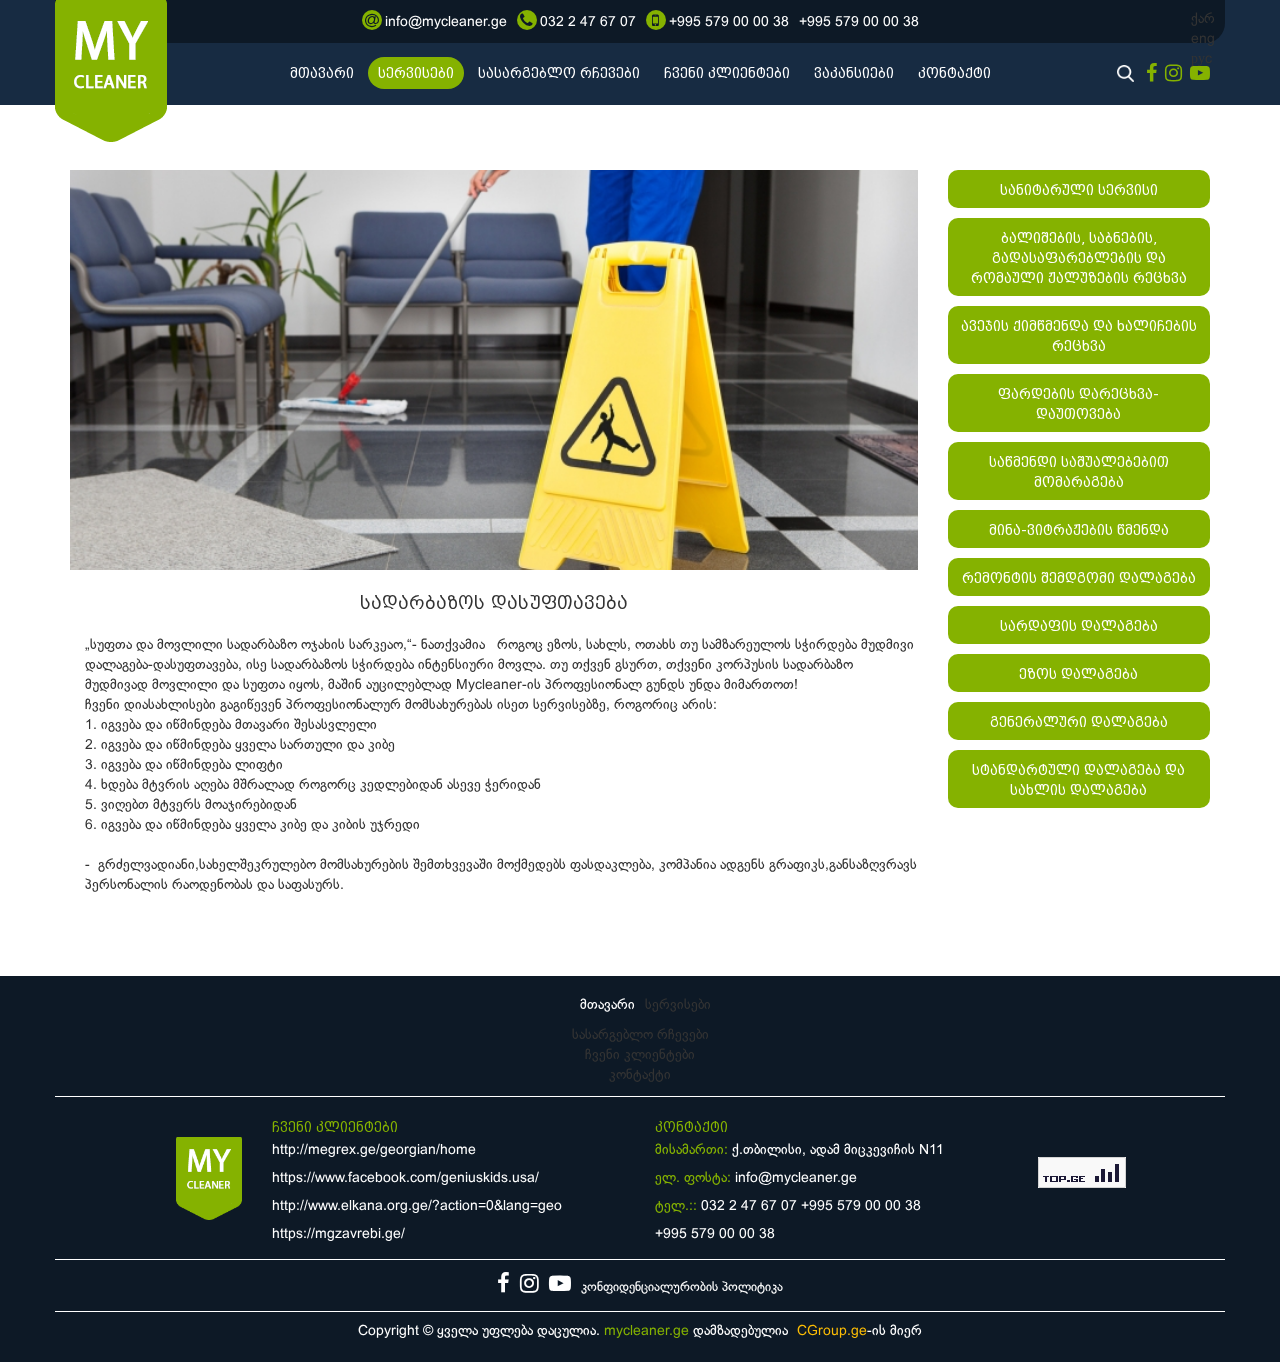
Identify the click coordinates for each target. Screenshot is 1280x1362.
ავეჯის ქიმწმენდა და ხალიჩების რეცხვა (1079, 336)
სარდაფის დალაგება (1079, 626)
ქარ (1203, 19)
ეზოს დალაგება (1078, 674)
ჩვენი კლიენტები (727, 73)
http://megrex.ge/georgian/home (374, 1150)
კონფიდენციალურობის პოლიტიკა (682, 1288)
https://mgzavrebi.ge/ (338, 1234)
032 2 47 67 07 (749, 1206)
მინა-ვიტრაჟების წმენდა (1079, 530)
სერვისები (416, 73)
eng (1203, 39)
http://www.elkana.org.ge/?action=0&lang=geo (417, 1206)
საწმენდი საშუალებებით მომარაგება (1079, 472)
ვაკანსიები (854, 73)
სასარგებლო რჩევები (559, 73)
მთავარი (322, 73)
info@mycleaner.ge (796, 1178)
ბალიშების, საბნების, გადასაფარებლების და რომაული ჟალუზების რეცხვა (1079, 258)
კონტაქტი (954, 73)
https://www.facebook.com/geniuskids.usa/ (405, 1178)
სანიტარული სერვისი (1079, 190)
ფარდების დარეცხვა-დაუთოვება (1078, 404)
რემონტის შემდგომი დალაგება (1079, 578)
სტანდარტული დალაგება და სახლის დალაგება (1078, 780)
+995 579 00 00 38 (861, 1206)
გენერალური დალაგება (1079, 722)
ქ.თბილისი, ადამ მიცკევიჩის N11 (838, 1150)
